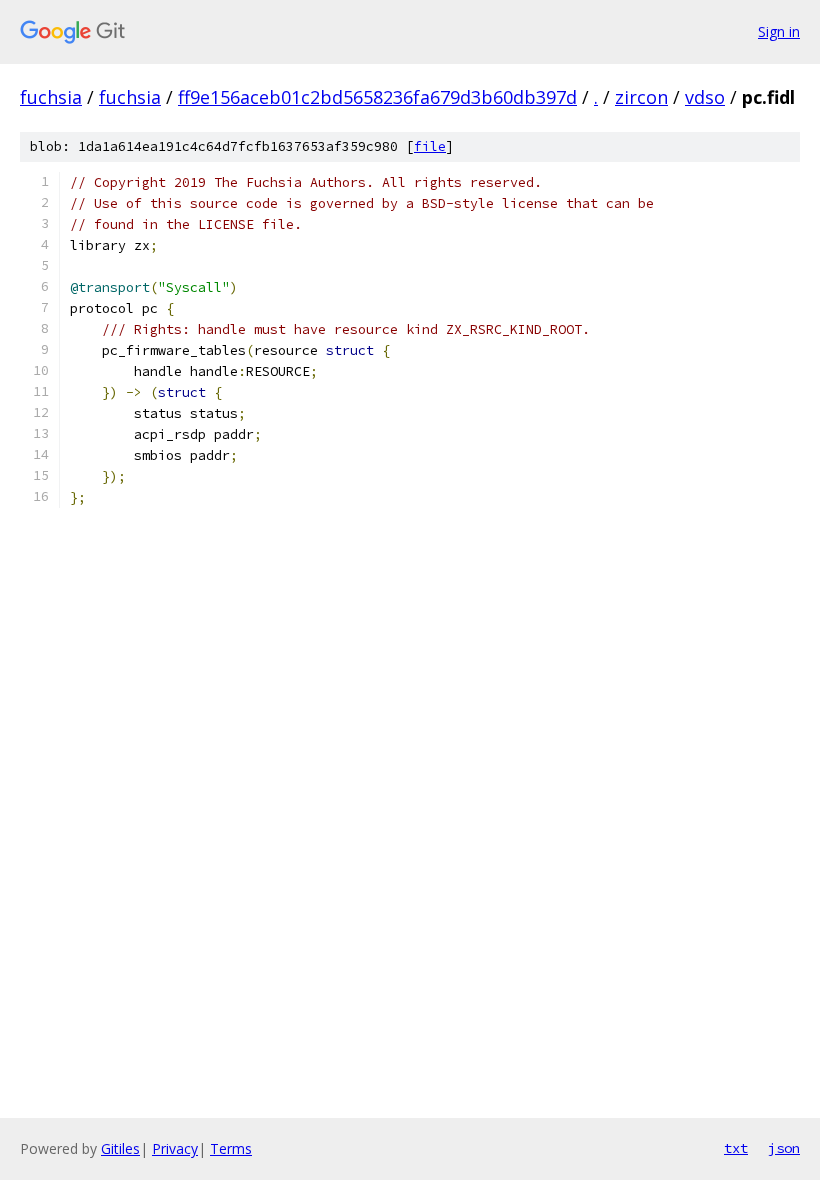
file (430, 146)
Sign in (779, 31)
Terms (231, 1148)
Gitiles (120, 1148)
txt (736, 1148)
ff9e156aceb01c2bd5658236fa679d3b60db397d (377, 97)
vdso (705, 97)
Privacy (175, 1148)
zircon (641, 97)
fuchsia (51, 97)
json (784, 1148)
